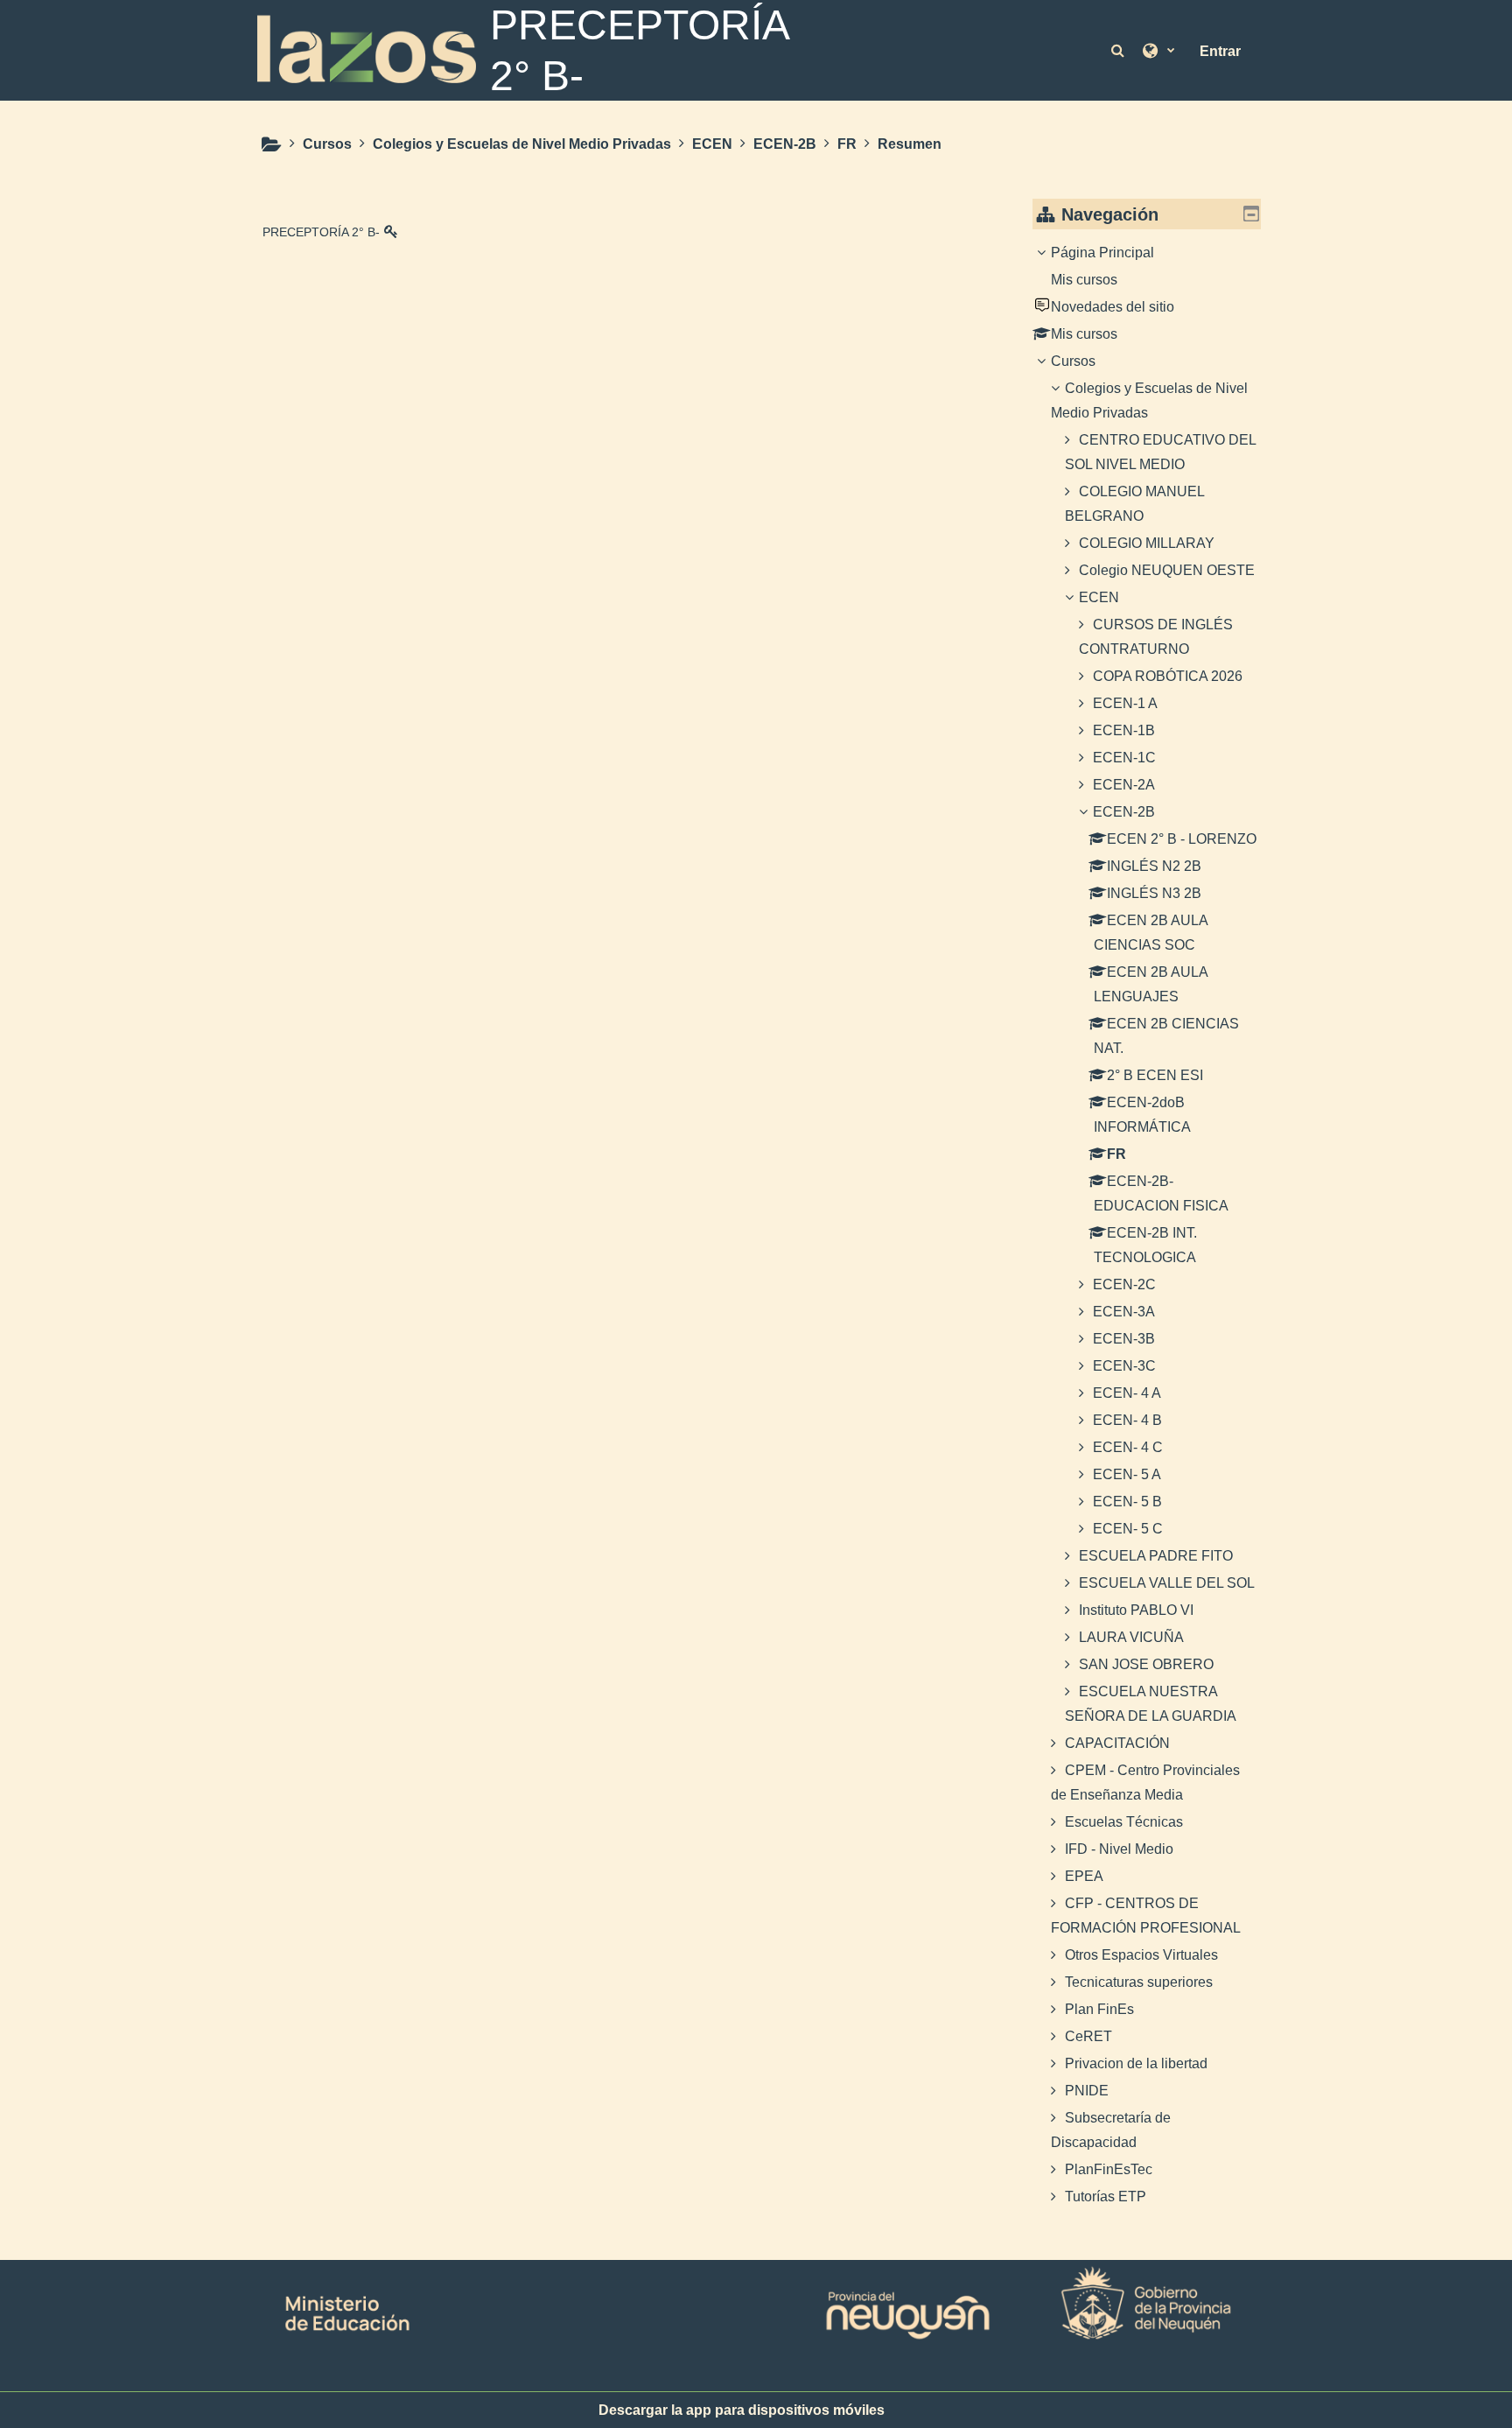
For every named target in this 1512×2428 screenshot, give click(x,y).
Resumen (910, 144)
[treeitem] (1147, 1225)
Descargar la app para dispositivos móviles (742, 2410)
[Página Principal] (367, 49)
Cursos (1073, 361)
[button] (1119, 51)
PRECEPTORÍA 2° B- (321, 232)
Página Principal (1102, 253)
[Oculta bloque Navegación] (1251, 214)
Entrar (1220, 51)
